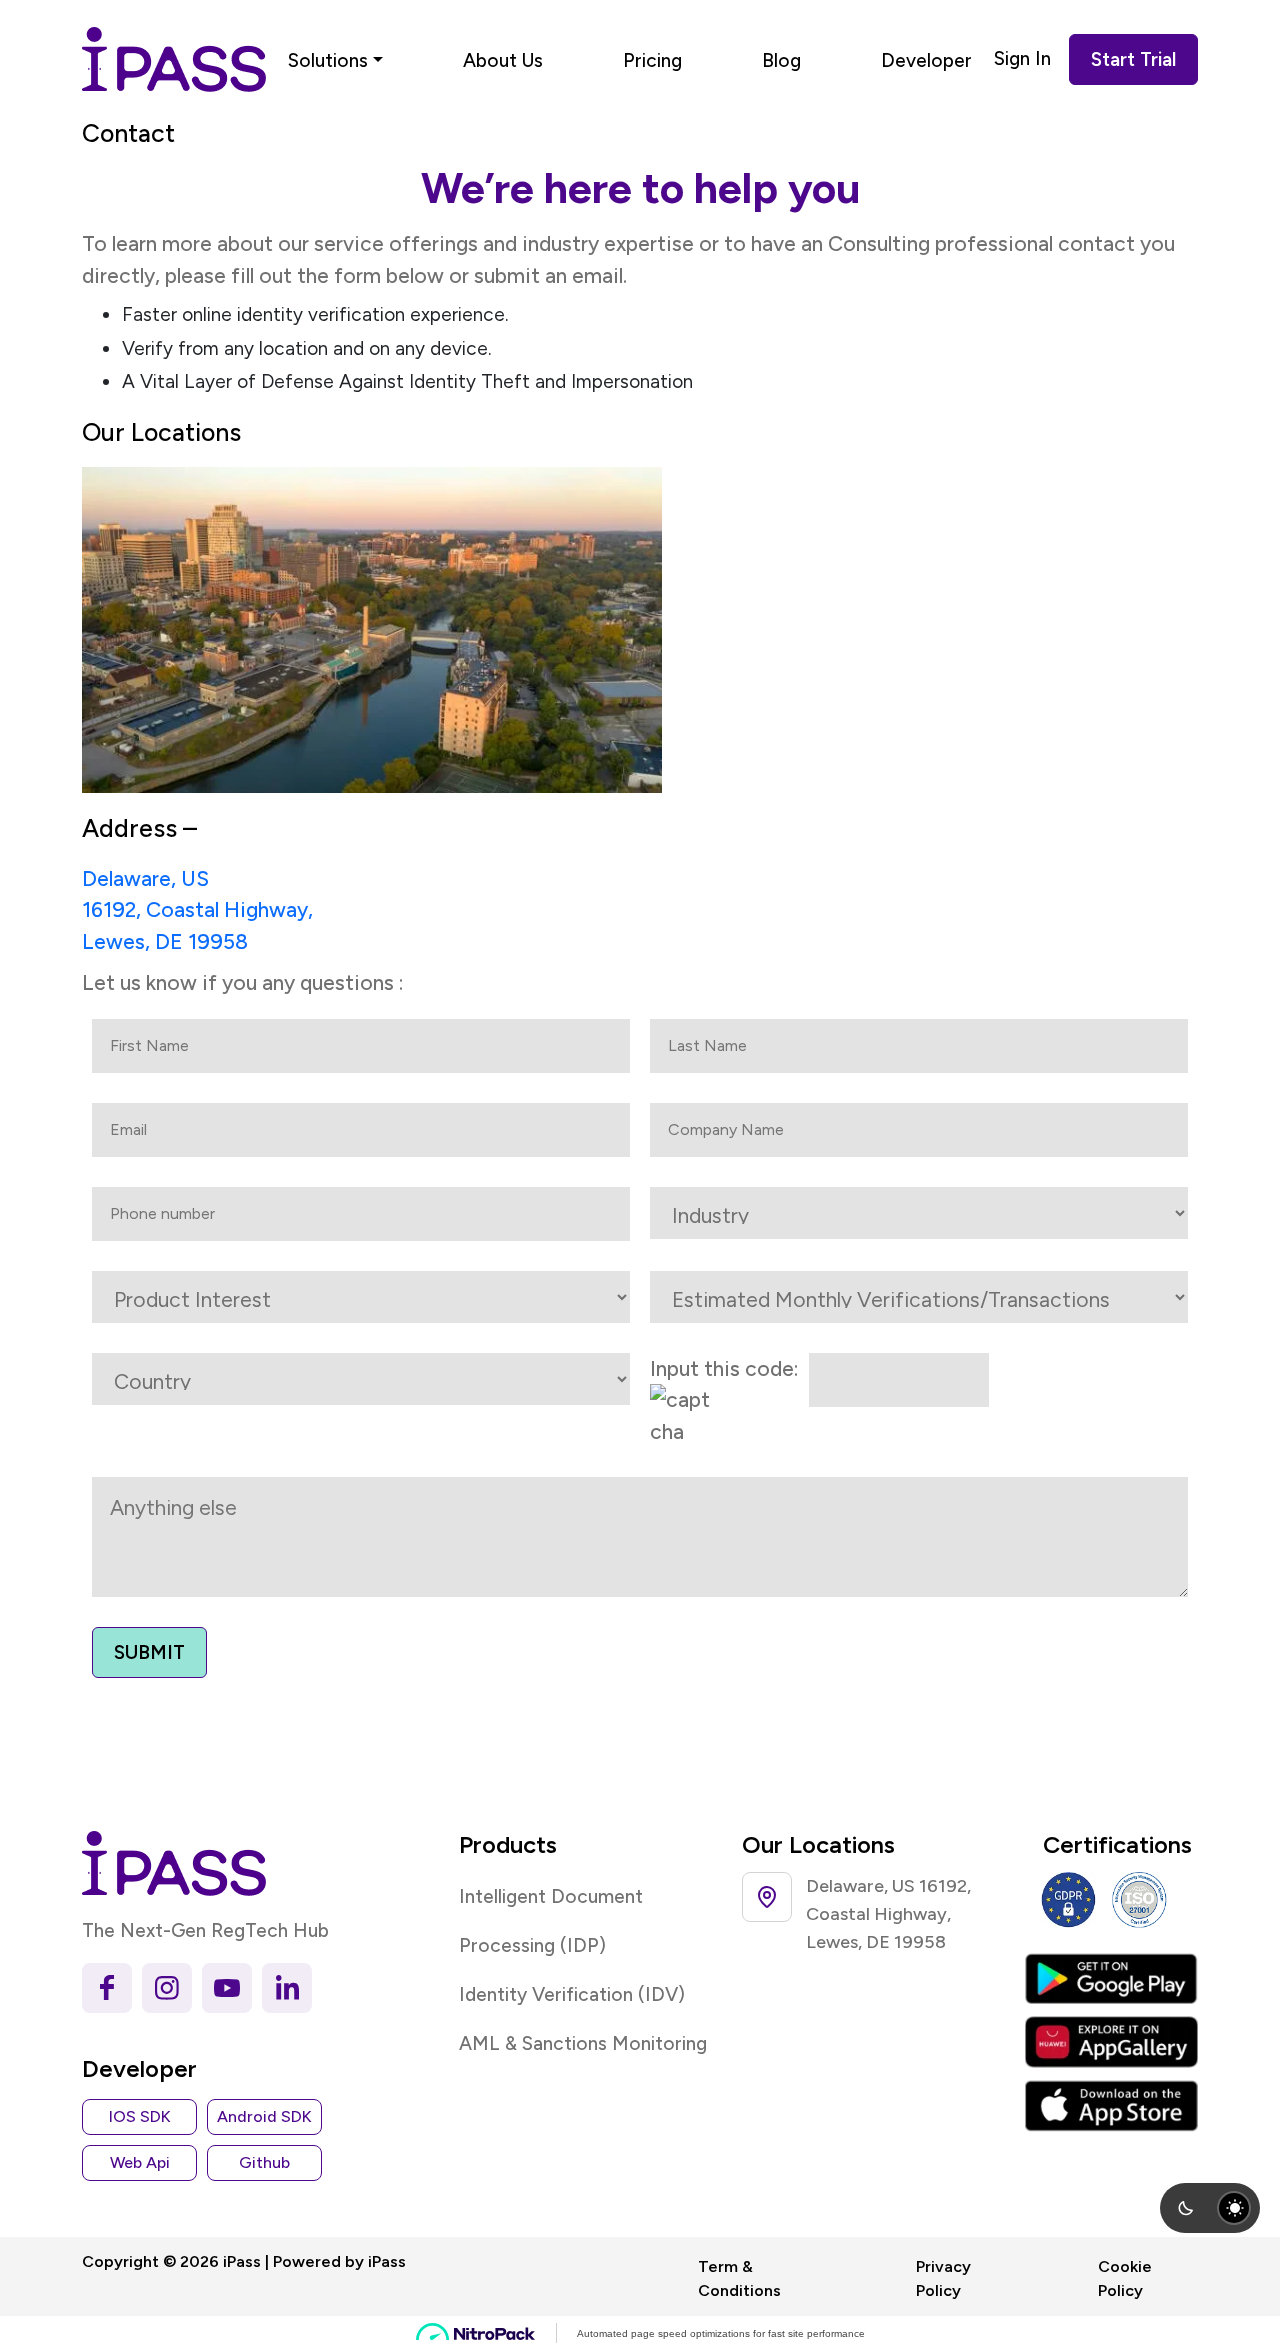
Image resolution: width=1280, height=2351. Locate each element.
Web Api (140, 2162)
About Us (503, 60)
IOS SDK (140, 2116)
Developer (926, 60)
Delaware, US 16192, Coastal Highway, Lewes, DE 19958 (197, 910)
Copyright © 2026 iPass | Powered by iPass (244, 2261)
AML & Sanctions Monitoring (583, 2043)
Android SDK (264, 2116)
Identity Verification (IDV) (572, 1994)
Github (264, 2162)
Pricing (652, 60)
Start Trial (1133, 59)
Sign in (1022, 58)
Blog (781, 60)
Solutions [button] (328, 60)
